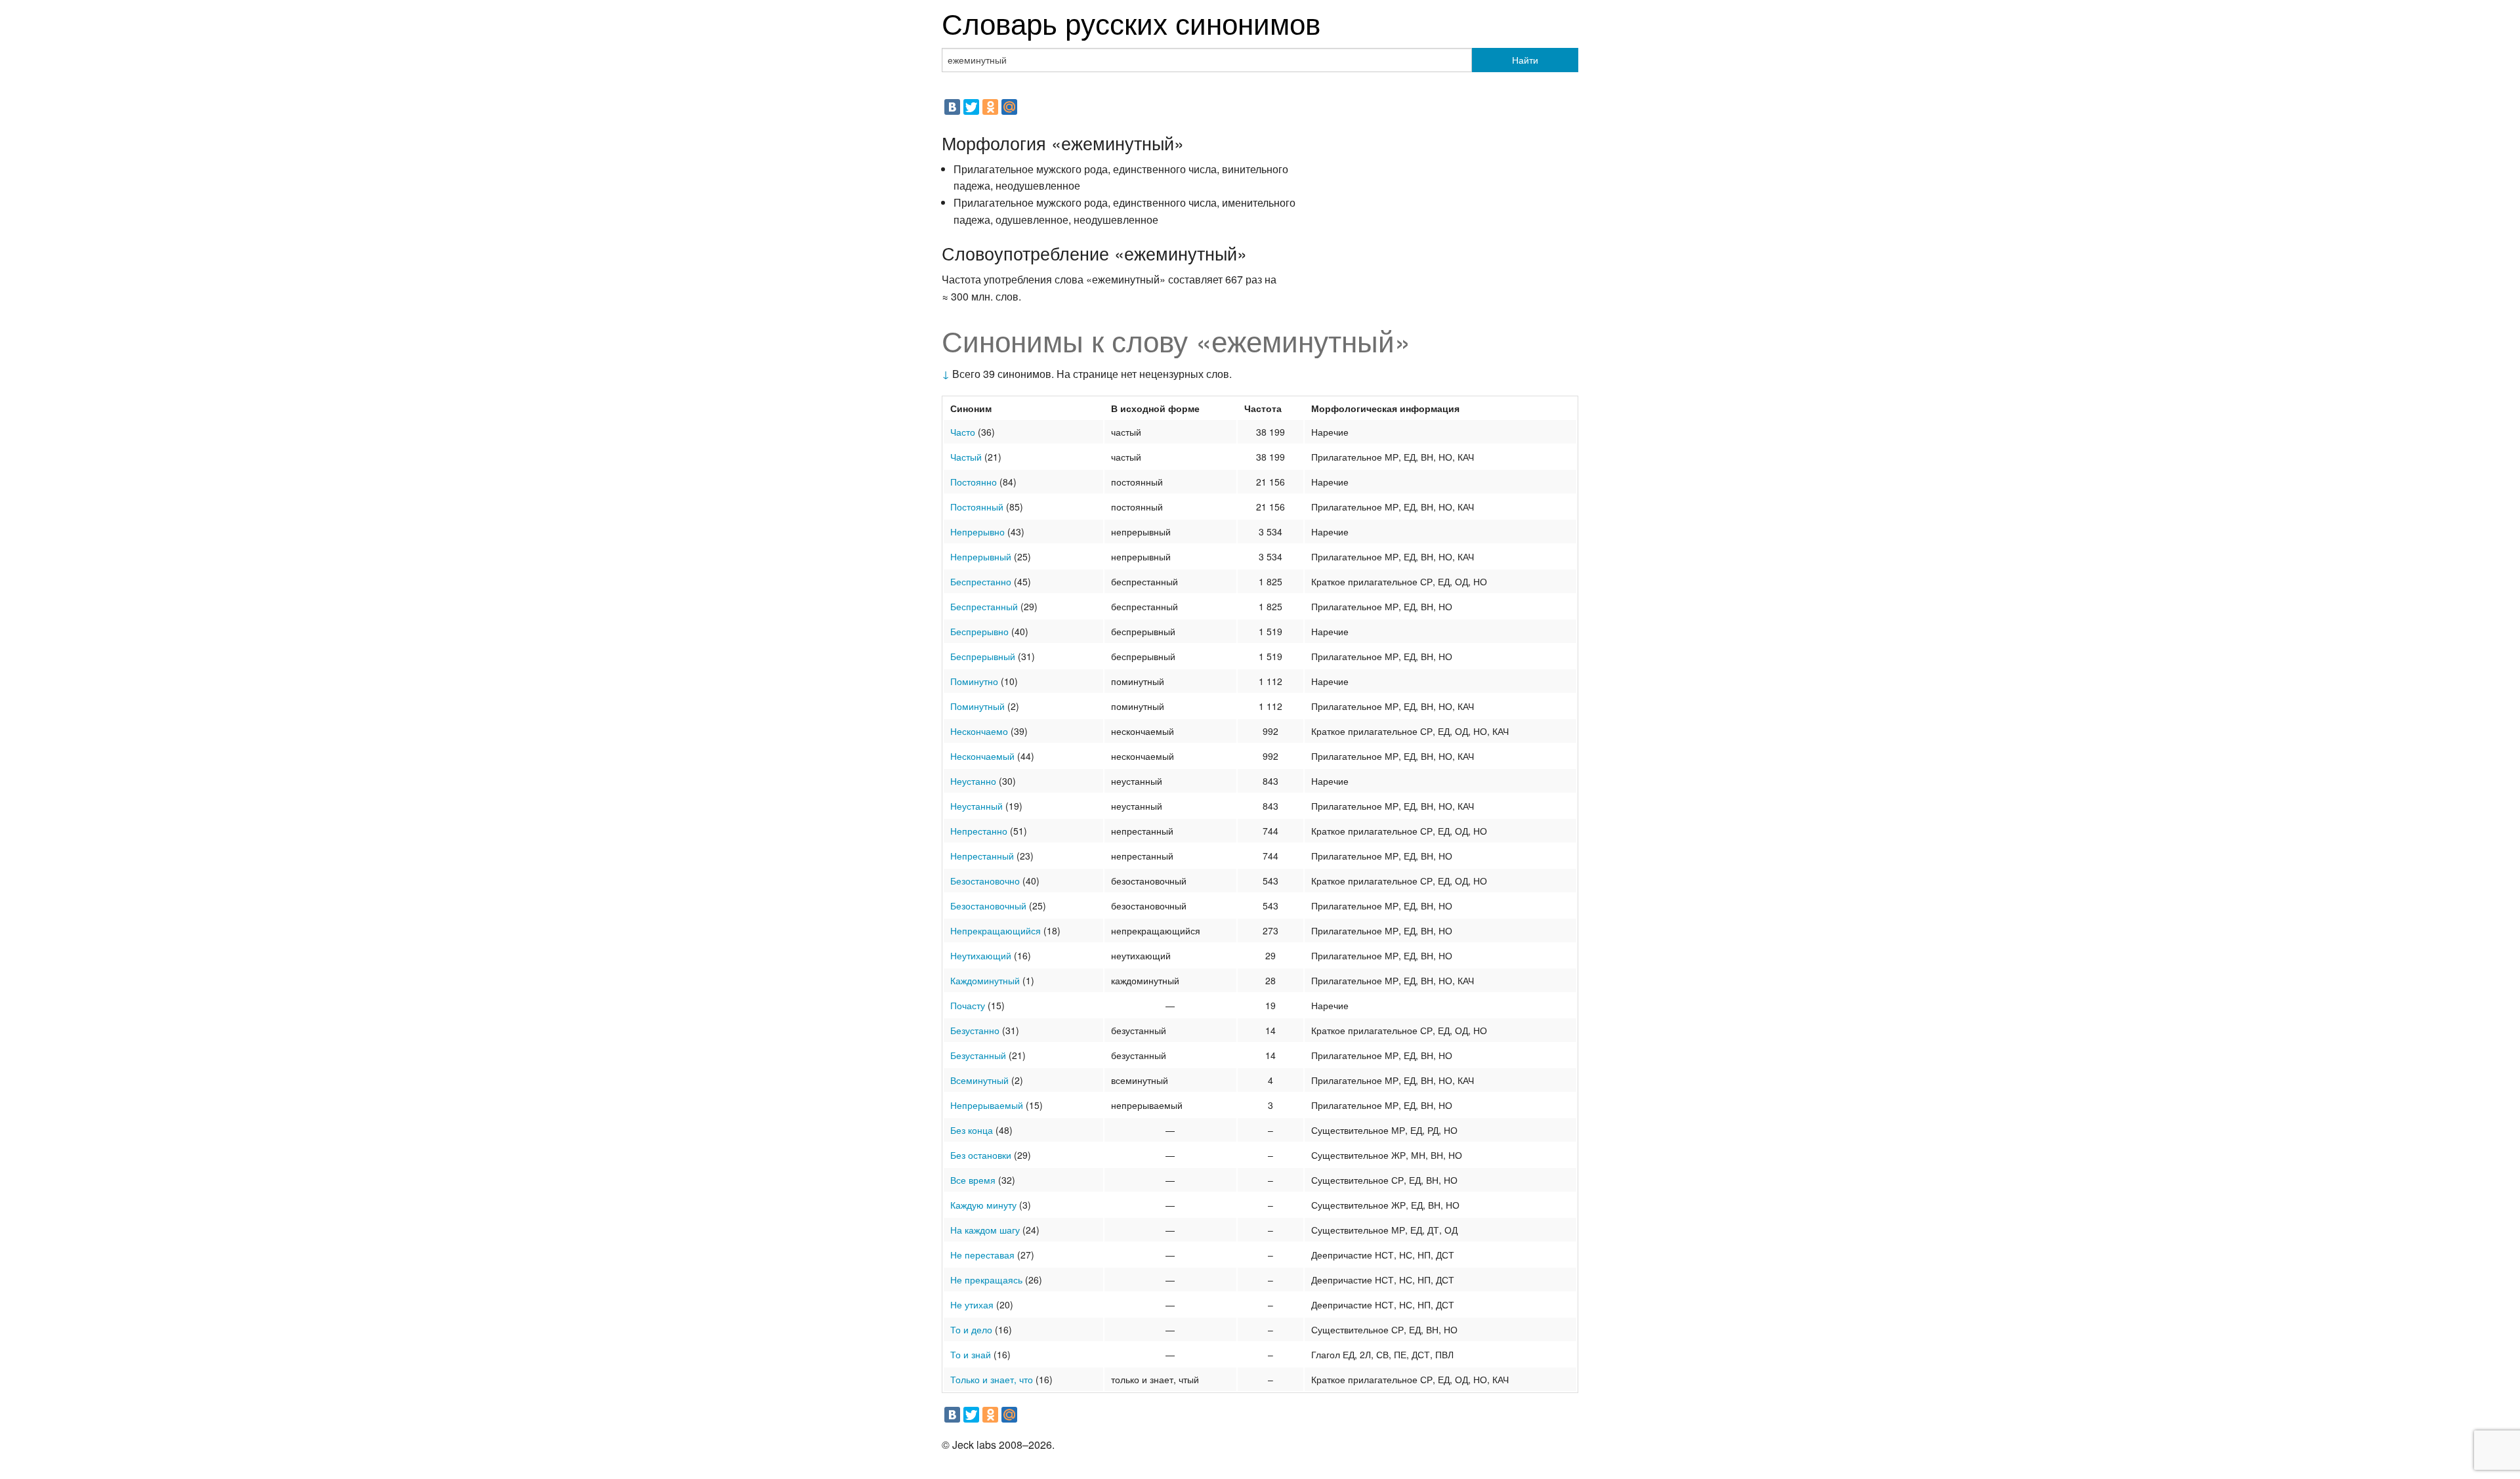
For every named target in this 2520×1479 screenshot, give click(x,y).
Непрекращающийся (996, 930)
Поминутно (974, 681)
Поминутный (977, 706)
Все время (973, 1180)
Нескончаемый (982, 756)
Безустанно (975, 1030)
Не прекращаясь (986, 1280)
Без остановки (981, 1155)
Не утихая (972, 1304)
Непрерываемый (987, 1105)
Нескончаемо (979, 731)
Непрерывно (977, 531)
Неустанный (976, 806)
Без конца (972, 1130)
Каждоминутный (985, 980)
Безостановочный (988, 906)
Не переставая (982, 1255)
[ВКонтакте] (952, 107)
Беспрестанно (981, 581)
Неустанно (973, 781)
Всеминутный (979, 1080)
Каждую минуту (983, 1205)
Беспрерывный (983, 656)
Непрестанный (982, 856)
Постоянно (974, 482)
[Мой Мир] (1009, 107)
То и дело (971, 1329)
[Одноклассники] (990, 107)
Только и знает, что (992, 1379)
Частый (966, 457)
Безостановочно (985, 881)
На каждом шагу (985, 1230)
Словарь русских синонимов (1131, 22)
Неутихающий (981, 955)
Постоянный (977, 507)
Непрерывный (981, 556)
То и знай (971, 1354)
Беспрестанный (984, 606)
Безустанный (978, 1055)
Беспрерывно (979, 631)
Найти (1525, 60)
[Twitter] (971, 107)
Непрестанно (979, 831)
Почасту (968, 1005)
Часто (963, 432)
